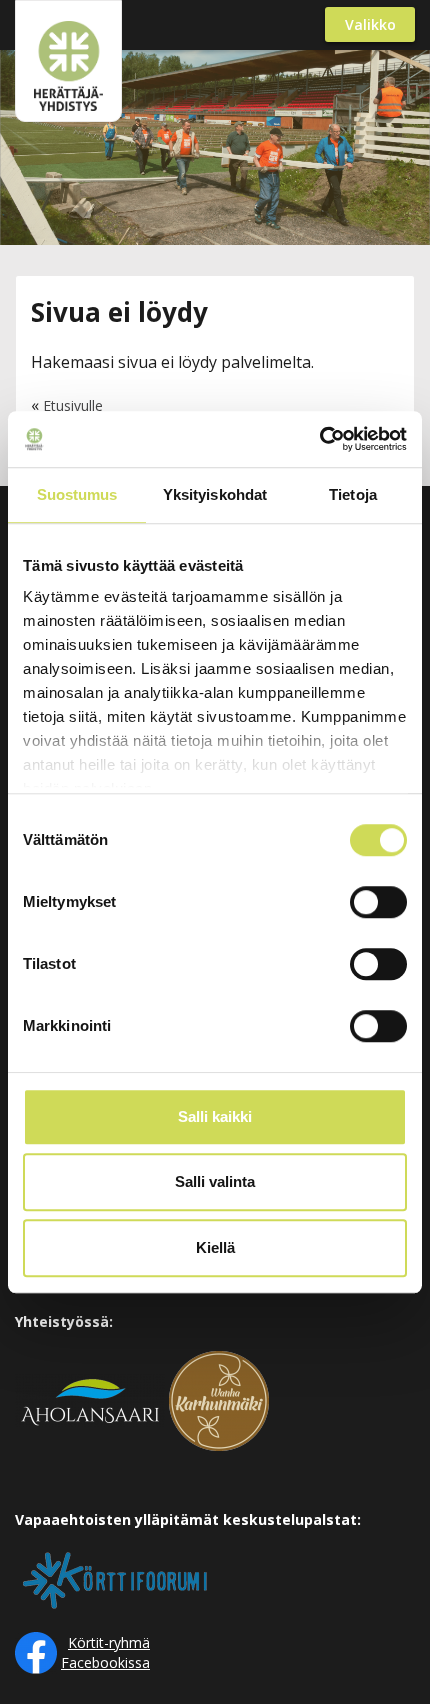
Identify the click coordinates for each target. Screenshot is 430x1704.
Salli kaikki (215, 1116)
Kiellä (215, 1247)
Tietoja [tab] (353, 494)
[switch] (378, 902)
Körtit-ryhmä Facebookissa (105, 1652)
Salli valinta (215, 1181)
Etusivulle (73, 405)
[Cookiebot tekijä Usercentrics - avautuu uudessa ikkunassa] (319, 439)
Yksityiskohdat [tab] (215, 494)
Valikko (370, 24)
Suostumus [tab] (77, 494)
